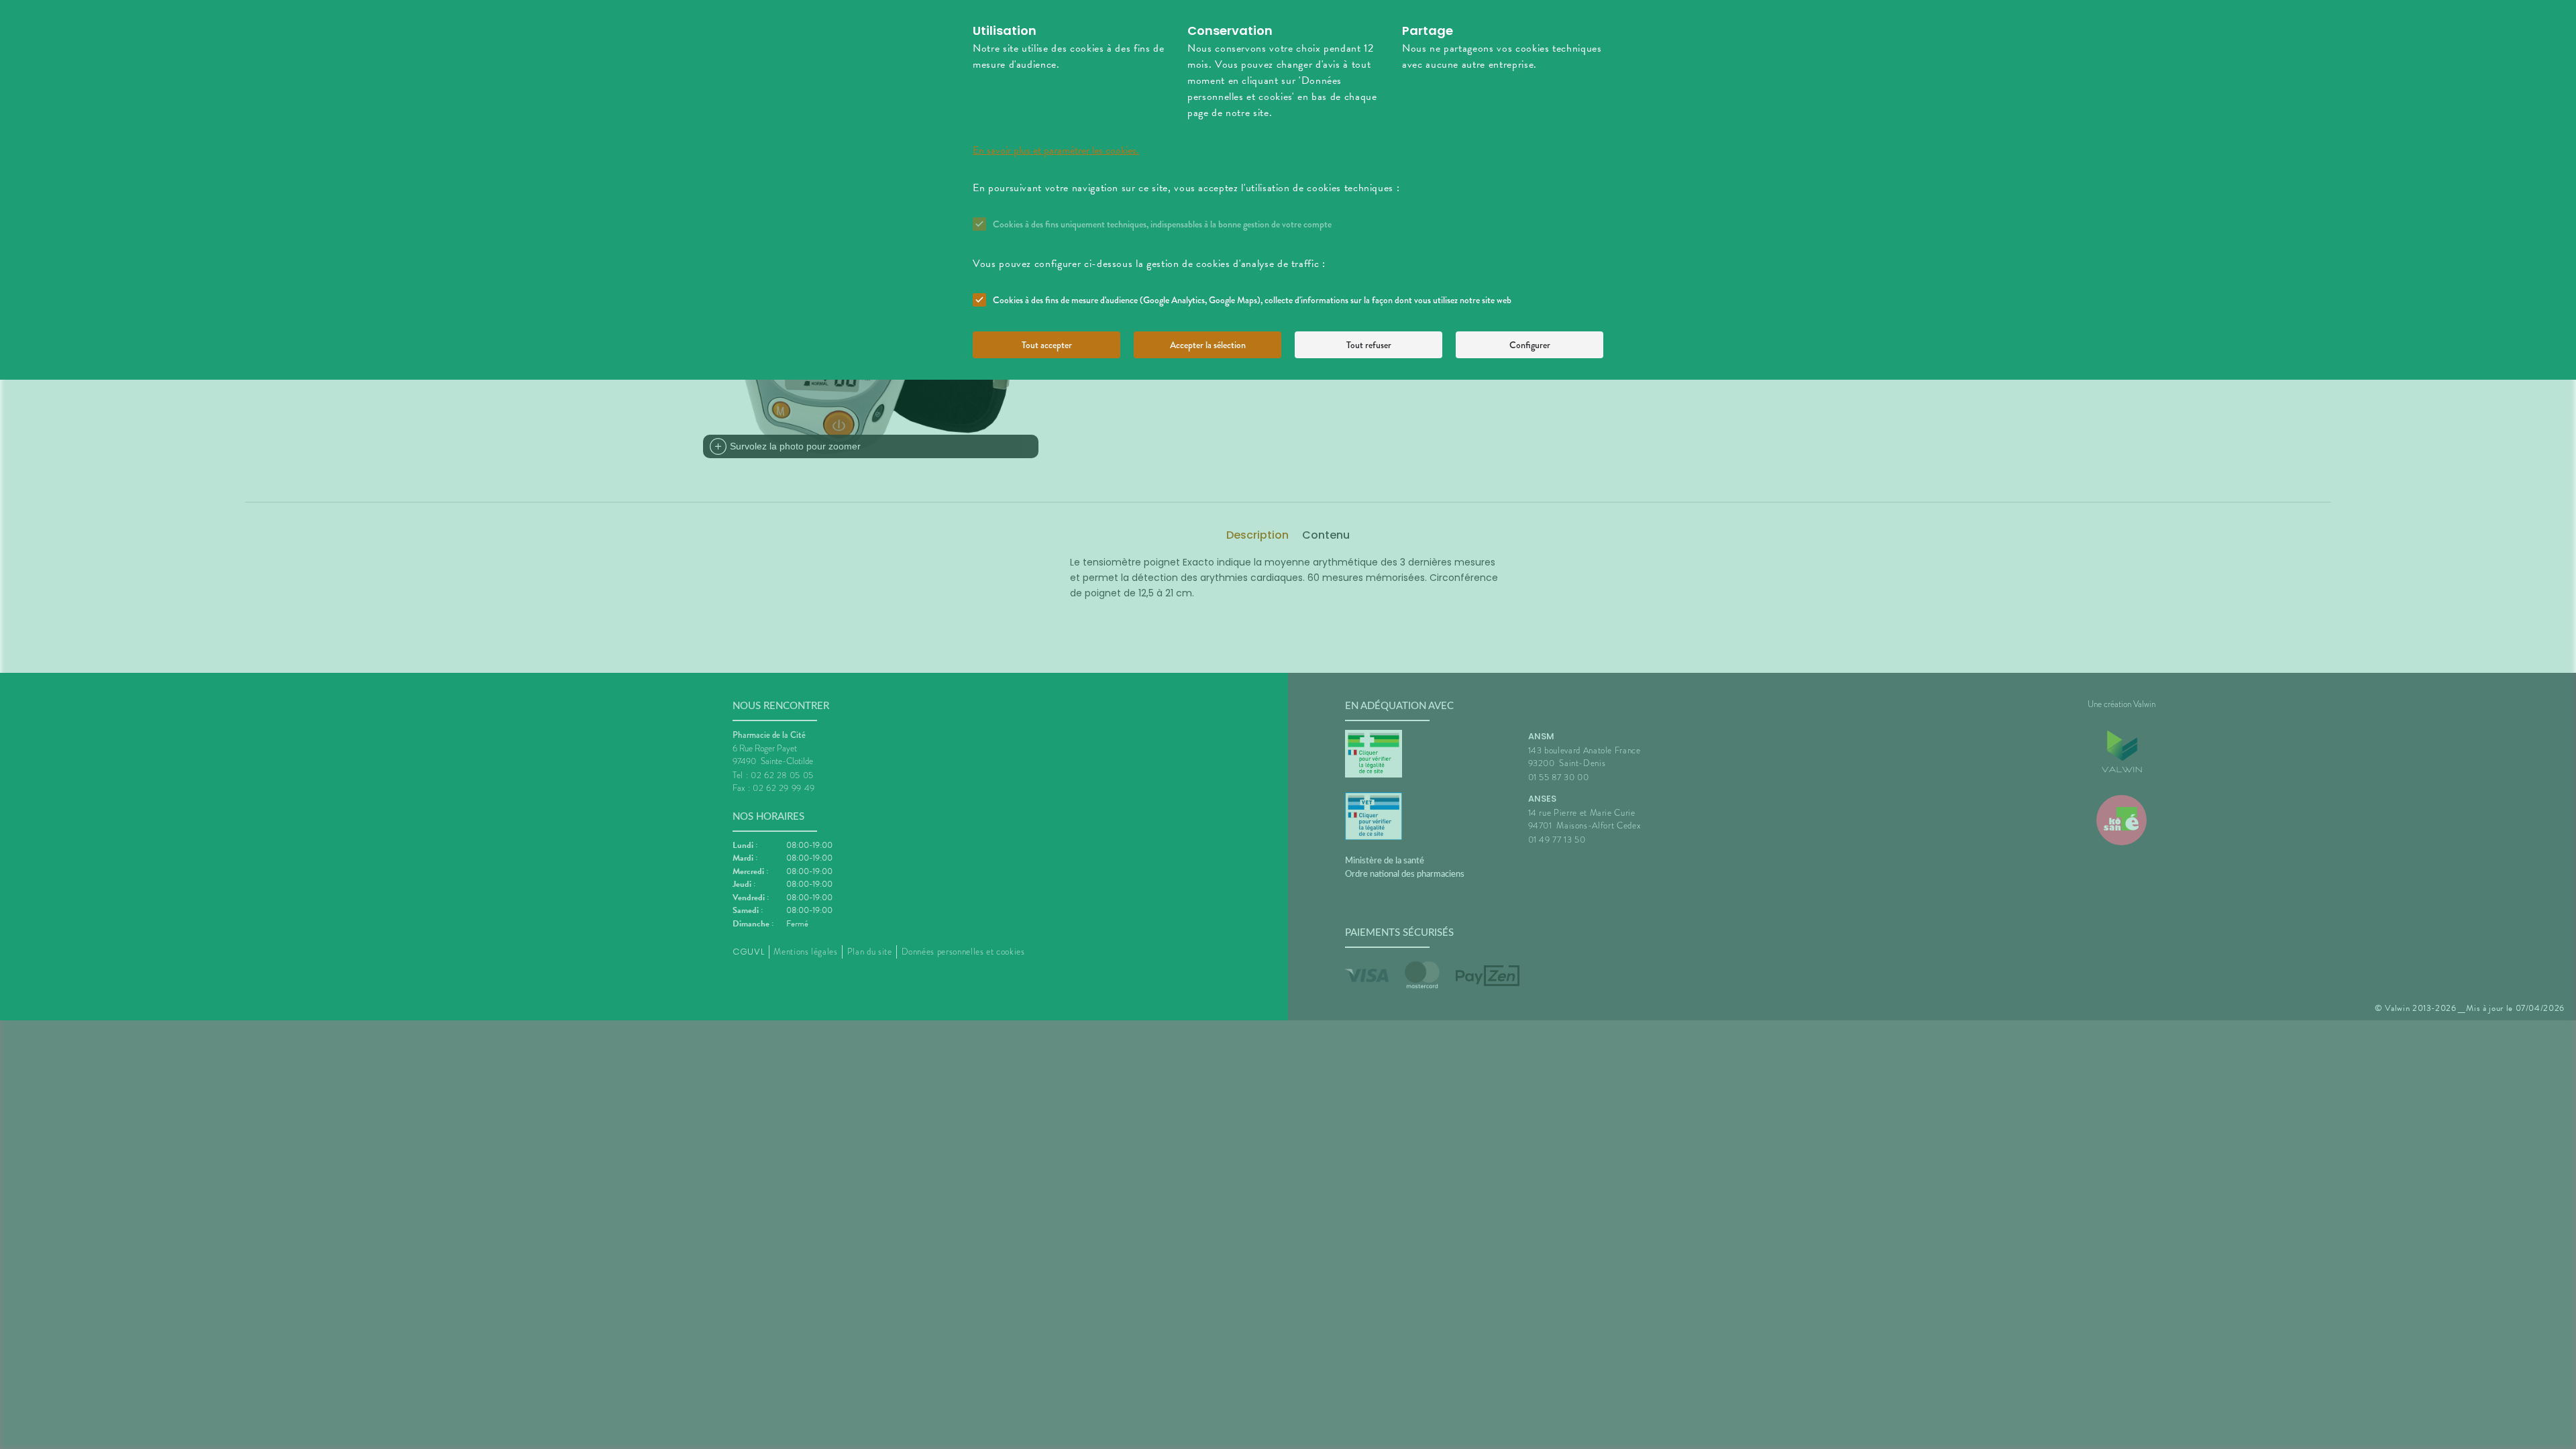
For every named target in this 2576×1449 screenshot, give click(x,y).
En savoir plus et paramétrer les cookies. (1056, 150)
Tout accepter (1047, 345)
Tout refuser (1369, 345)
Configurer (1530, 345)
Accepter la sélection (1208, 345)
